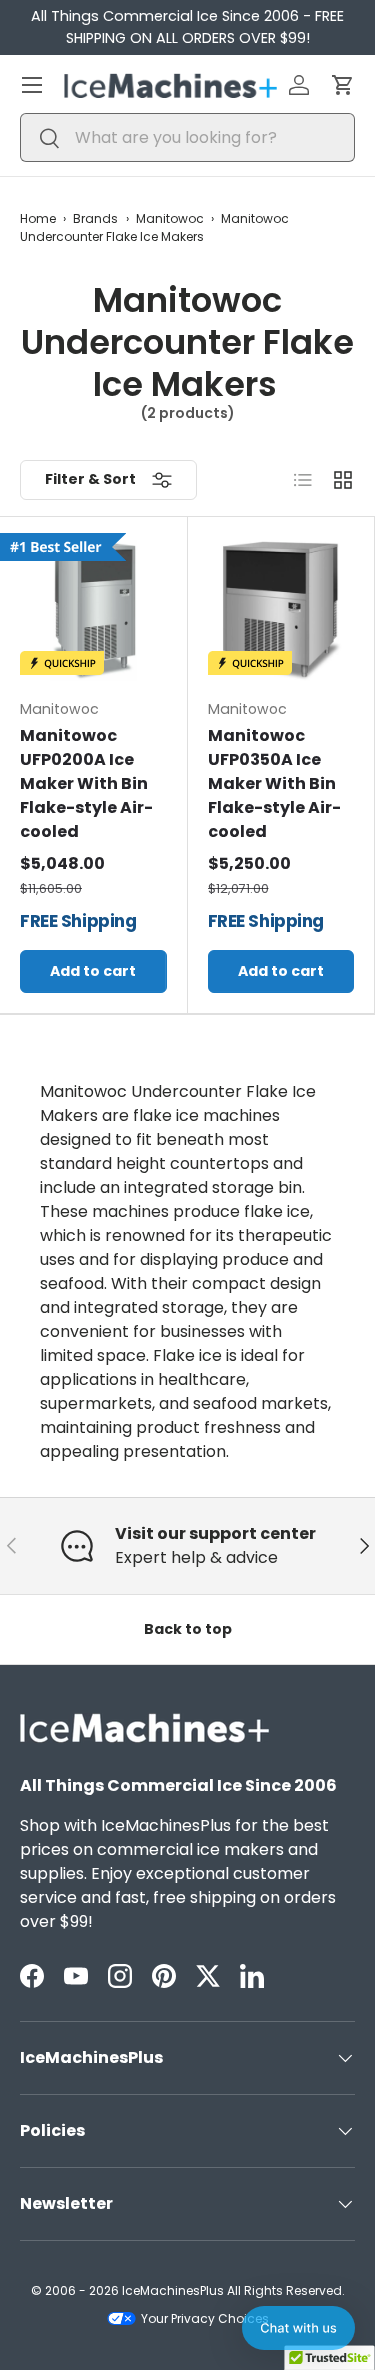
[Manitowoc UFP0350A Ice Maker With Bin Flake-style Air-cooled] (281, 610)
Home (38, 218)
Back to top (188, 1629)
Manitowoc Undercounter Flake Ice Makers (154, 227)
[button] (343, 85)
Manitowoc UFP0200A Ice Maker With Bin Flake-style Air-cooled (86, 783)
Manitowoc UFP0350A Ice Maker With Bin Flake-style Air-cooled (274, 783)
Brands (95, 218)
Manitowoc (170, 218)
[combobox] (187, 137)
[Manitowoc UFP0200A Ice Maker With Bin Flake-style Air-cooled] (93, 610)
